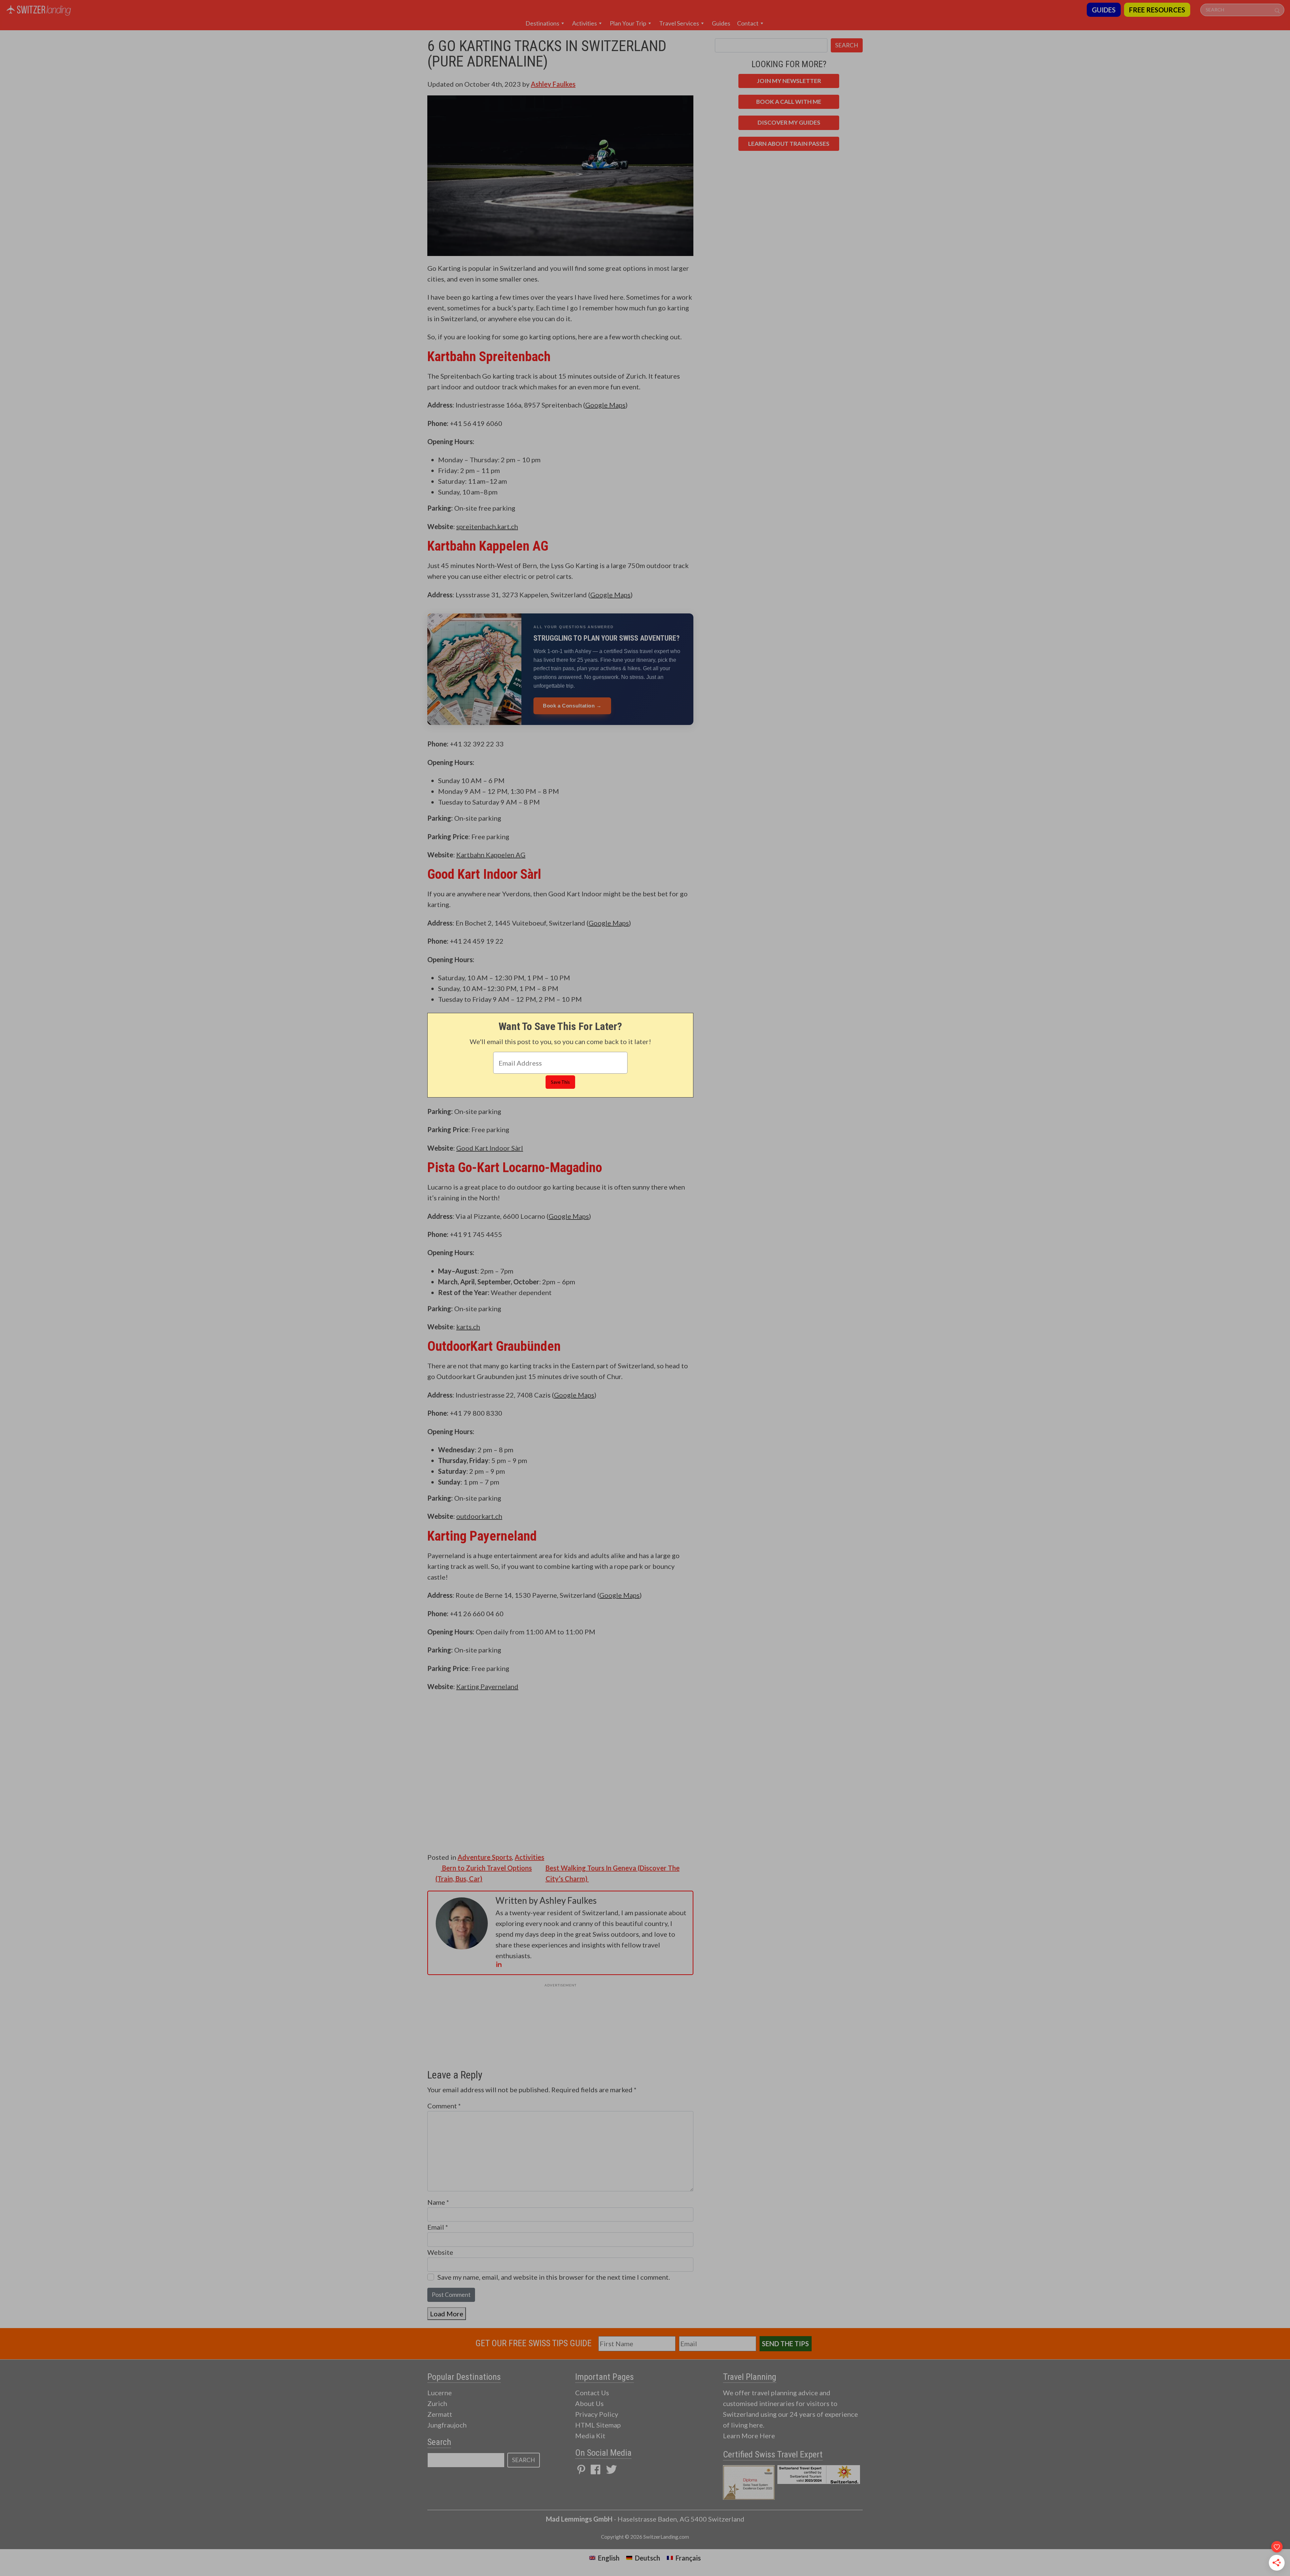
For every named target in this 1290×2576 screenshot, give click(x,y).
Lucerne (440, 2393)
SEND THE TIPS (785, 2344)
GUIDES (1104, 10)
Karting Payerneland (487, 1686)
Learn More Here (749, 2436)
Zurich (437, 2403)
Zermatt (440, 2414)
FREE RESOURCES (1157, 10)
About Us (589, 2403)
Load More (447, 2314)
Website (440, 2252)
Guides (721, 23)
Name (438, 2202)
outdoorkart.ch (479, 1516)
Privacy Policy (597, 2414)
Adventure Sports (485, 1857)
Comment (444, 2106)
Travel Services (679, 23)
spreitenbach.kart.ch (487, 526)
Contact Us (592, 2393)
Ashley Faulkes (553, 84)
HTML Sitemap (598, 2425)
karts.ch (468, 1327)
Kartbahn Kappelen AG (491, 855)
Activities (585, 23)
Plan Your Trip (628, 23)
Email (438, 2227)
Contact (748, 23)
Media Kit (590, 2436)
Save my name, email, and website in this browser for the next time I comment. (554, 2277)
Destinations (542, 23)
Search (847, 45)
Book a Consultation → (572, 706)
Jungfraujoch (447, 2425)
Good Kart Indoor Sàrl (490, 1148)
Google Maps (605, 405)
